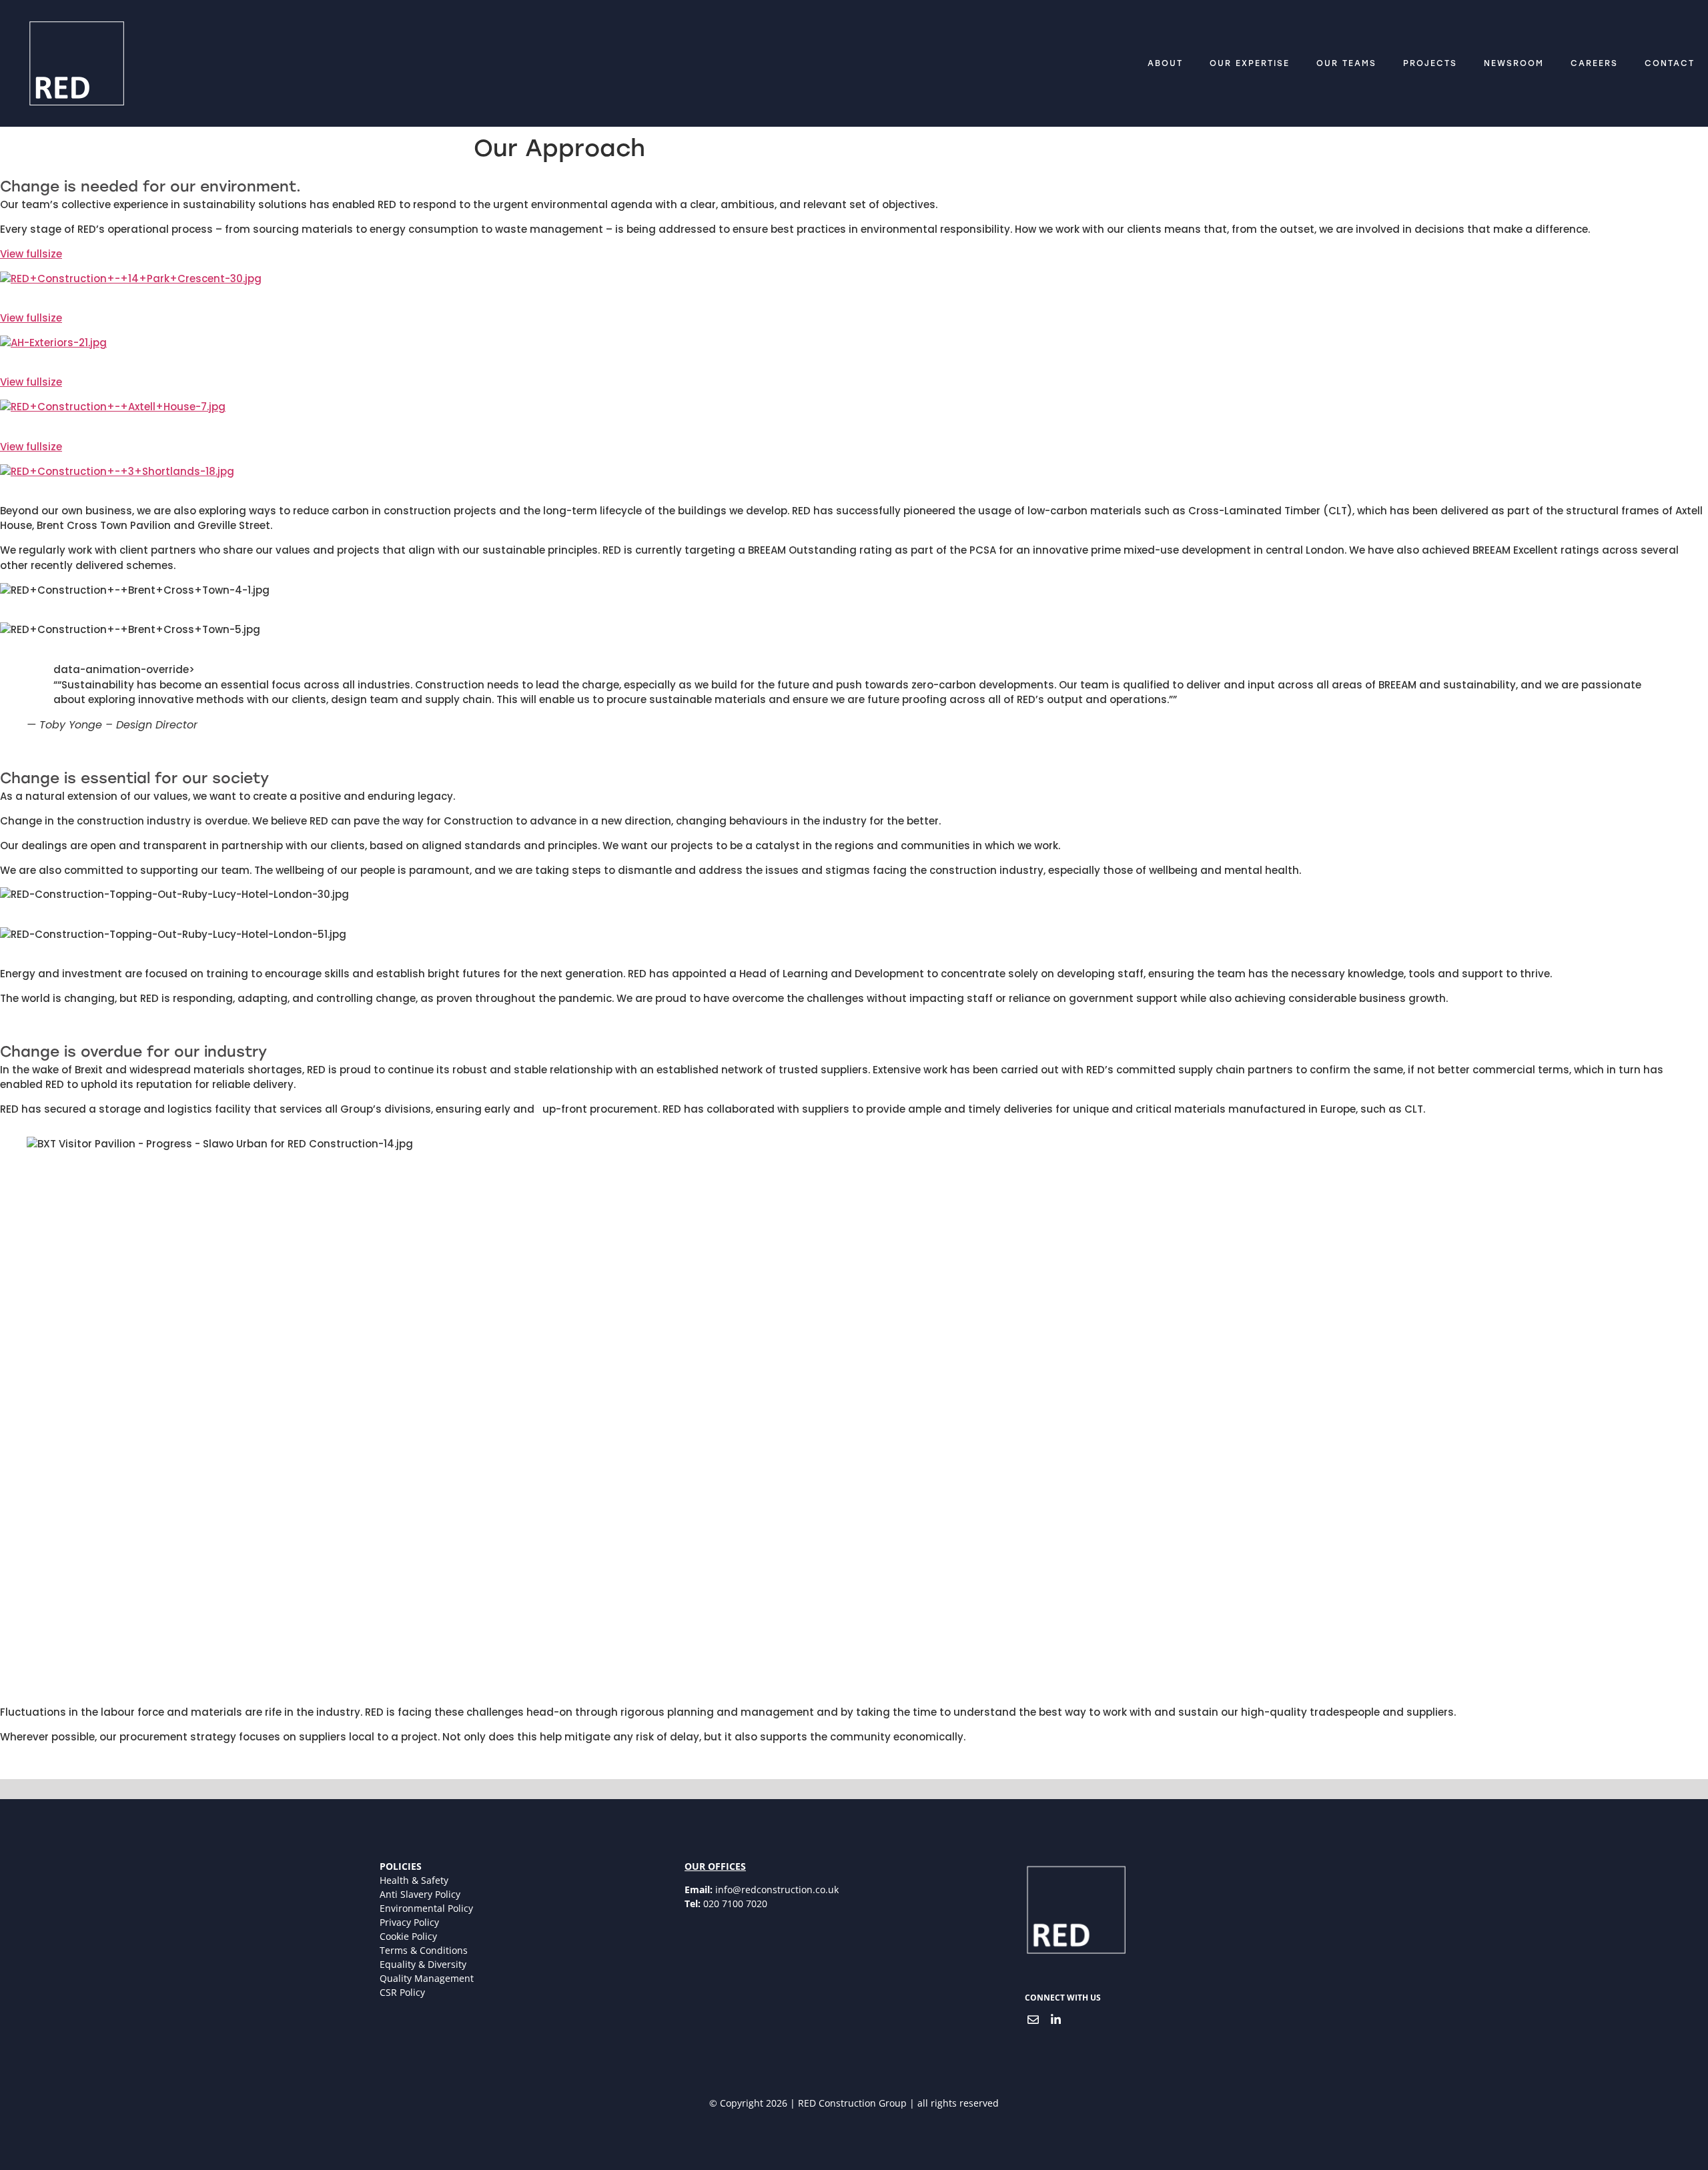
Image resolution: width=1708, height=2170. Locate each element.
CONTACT (1670, 63)
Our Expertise (1250, 63)
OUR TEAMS (1346, 63)
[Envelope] (1033, 2019)
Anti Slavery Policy (420, 1894)
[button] (854, 254)
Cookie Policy (408, 1936)
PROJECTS (1430, 63)
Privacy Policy (409, 1922)
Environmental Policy (426, 1908)
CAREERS (1594, 63)
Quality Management (427, 1978)
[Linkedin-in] (1056, 2019)
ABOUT (1165, 63)
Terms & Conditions (424, 1950)
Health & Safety (414, 1880)
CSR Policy (402, 1992)
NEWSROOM (1514, 63)
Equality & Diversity (423, 1964)
